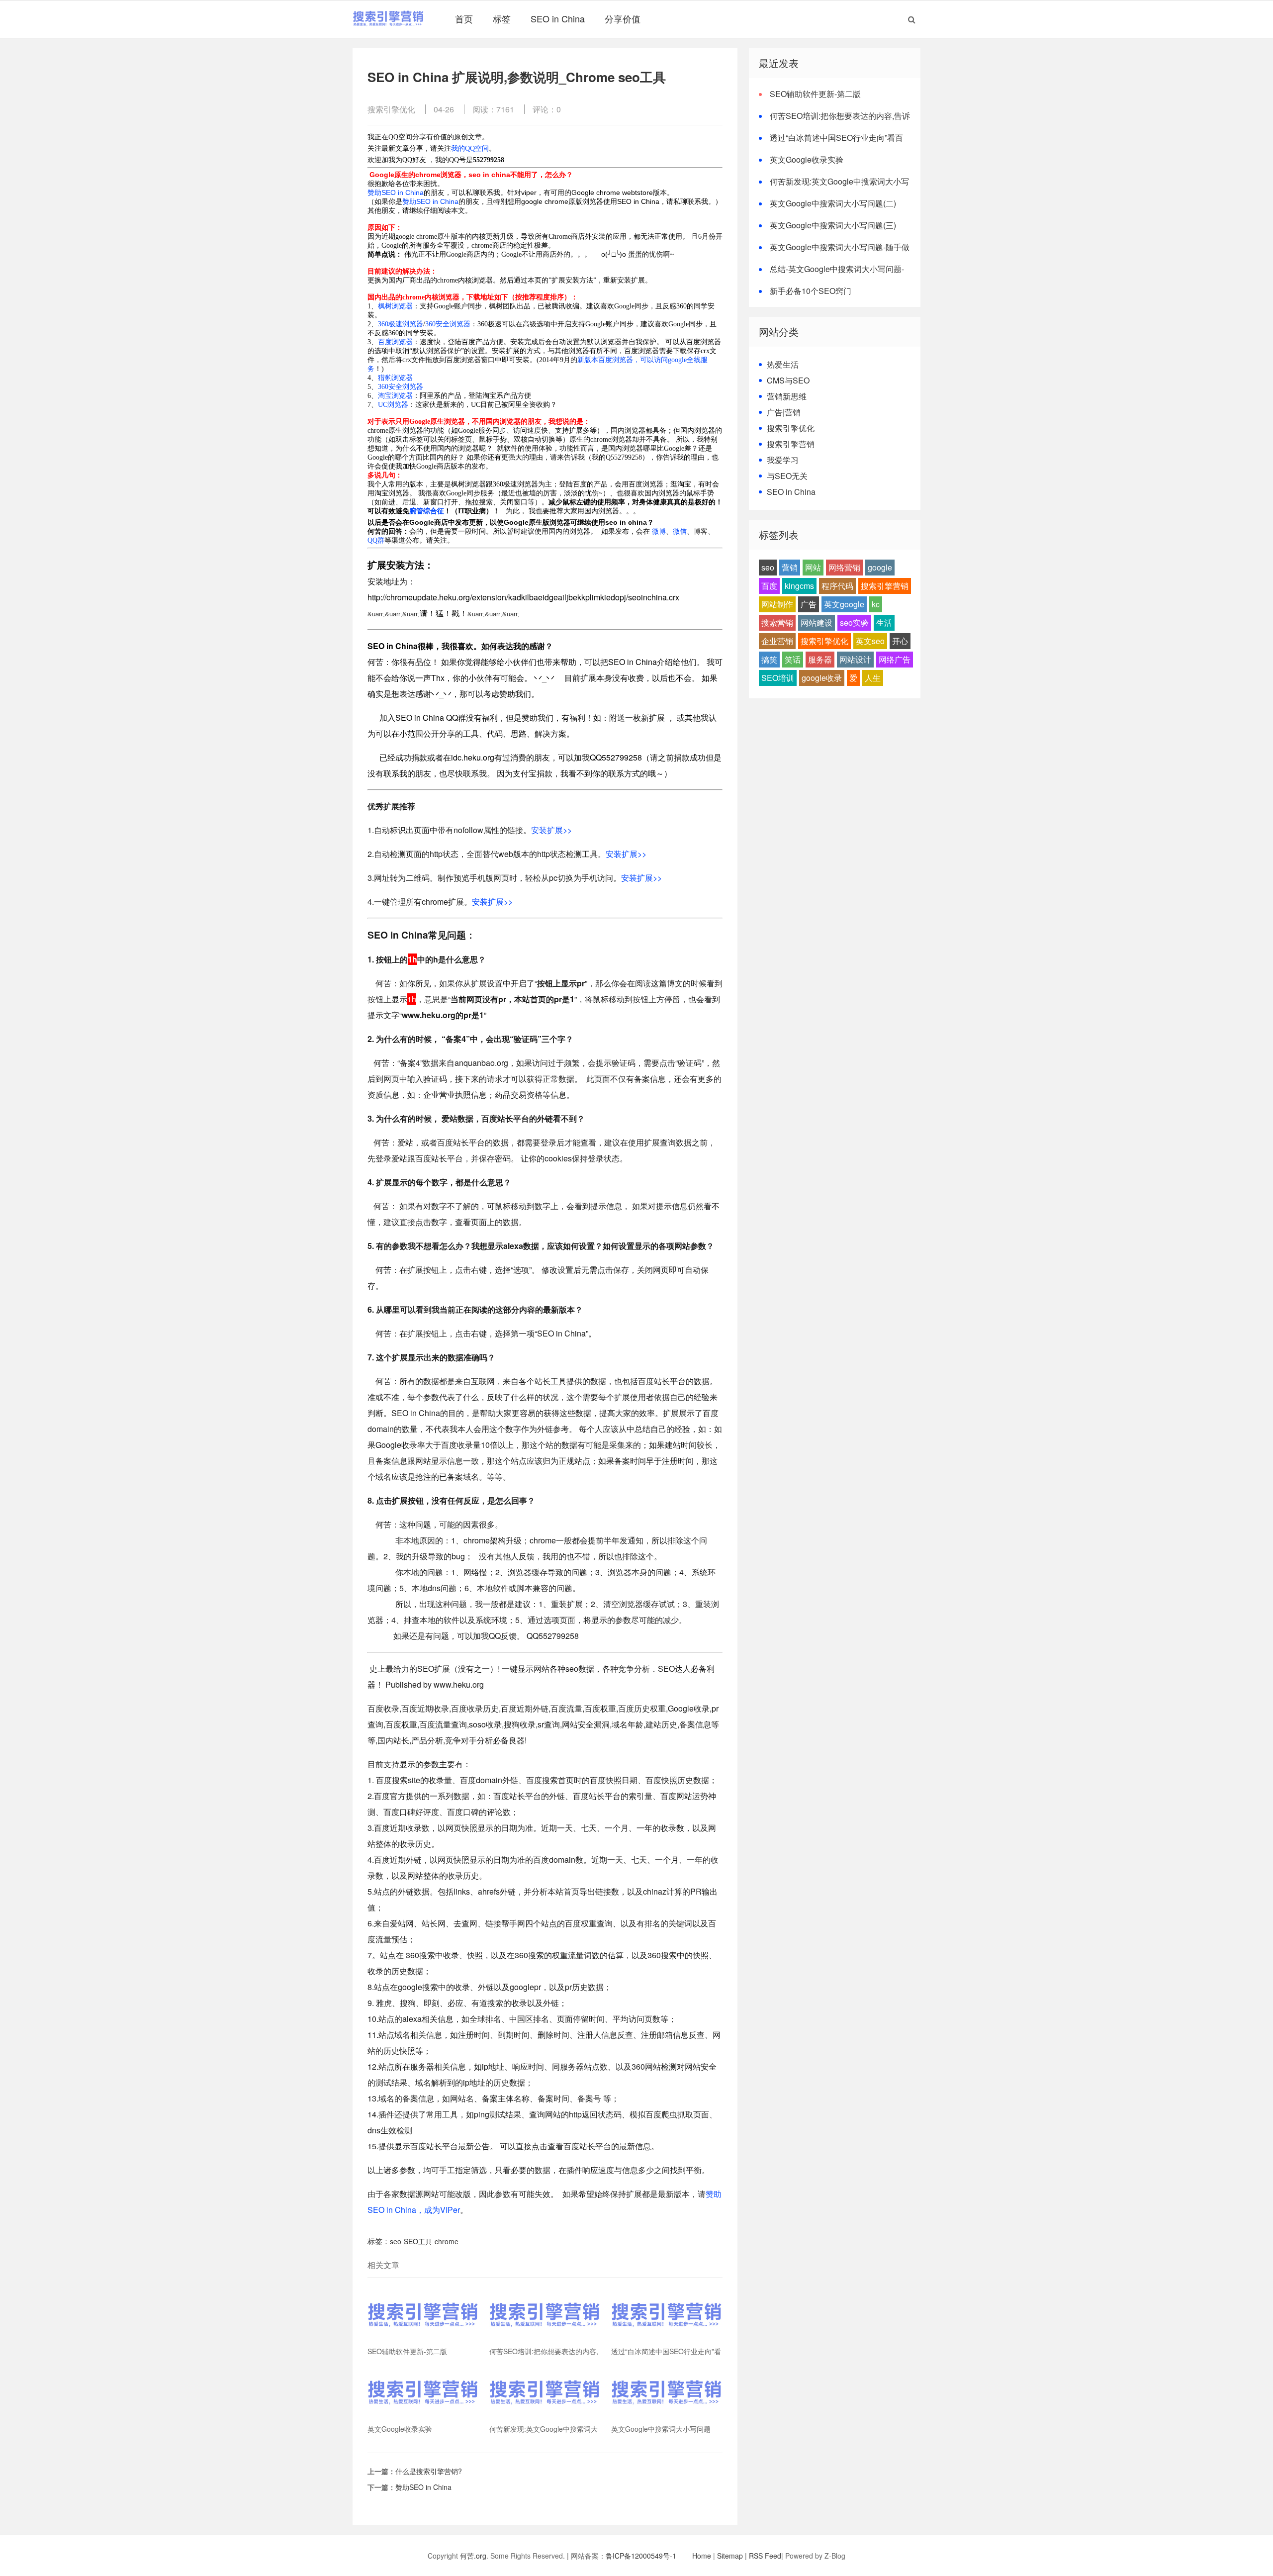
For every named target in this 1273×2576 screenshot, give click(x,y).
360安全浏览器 (448, 324)
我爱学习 (783, 460)
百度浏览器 (395, 342)
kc (876, 604)
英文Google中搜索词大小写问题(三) (833, 225)
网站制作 (777, 604)
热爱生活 (783, 364)
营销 (790, 567)
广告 (809, 604)
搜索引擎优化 (391, 109)
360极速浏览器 (401, 324)
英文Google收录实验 (807, 159)
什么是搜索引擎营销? (429, 2471)
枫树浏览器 (395, 306)
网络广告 (895, 659)
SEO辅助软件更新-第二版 (815, 94)
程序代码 (837, 586)
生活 (884, 622)
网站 (813, 567)
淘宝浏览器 (395, 396)
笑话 (793, 659)
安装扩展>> (551, 830)
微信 (680, 531)
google (880, 567)
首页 (464, 18)
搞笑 (769, 659)
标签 (502, 18)
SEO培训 (778, 678)
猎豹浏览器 (395, 378)
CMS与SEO (788, 380)
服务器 (820, 659)
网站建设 (817, 622)
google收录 (822, 678)
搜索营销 (777, 622)
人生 (873, 678)
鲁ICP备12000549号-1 (641, 2556)
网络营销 (844, 567)
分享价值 (623, 18)
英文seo (870, 641)
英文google (844, 604)
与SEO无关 (787, 476)
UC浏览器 (393, 405)
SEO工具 (418, 2241)
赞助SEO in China (396, 192)
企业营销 (777, 641)
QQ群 (376, 540)
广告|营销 (784, 412)
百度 (769, 586)
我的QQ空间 (470, 148)
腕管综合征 (427, 511)
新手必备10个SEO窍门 (811, 291)
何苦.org (473, 2556)
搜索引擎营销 (791, 444)
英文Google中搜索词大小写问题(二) (833, 203)
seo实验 (854, 622)
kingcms (799, 586)
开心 (900, 641)
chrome (447, 2241)
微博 (659, 531)
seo (396, 2241)
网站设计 (855, 659)
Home (702, 2556)
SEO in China (558, 18)
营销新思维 (787, 396)
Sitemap (730, 2556)
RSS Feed (765, 2556)
